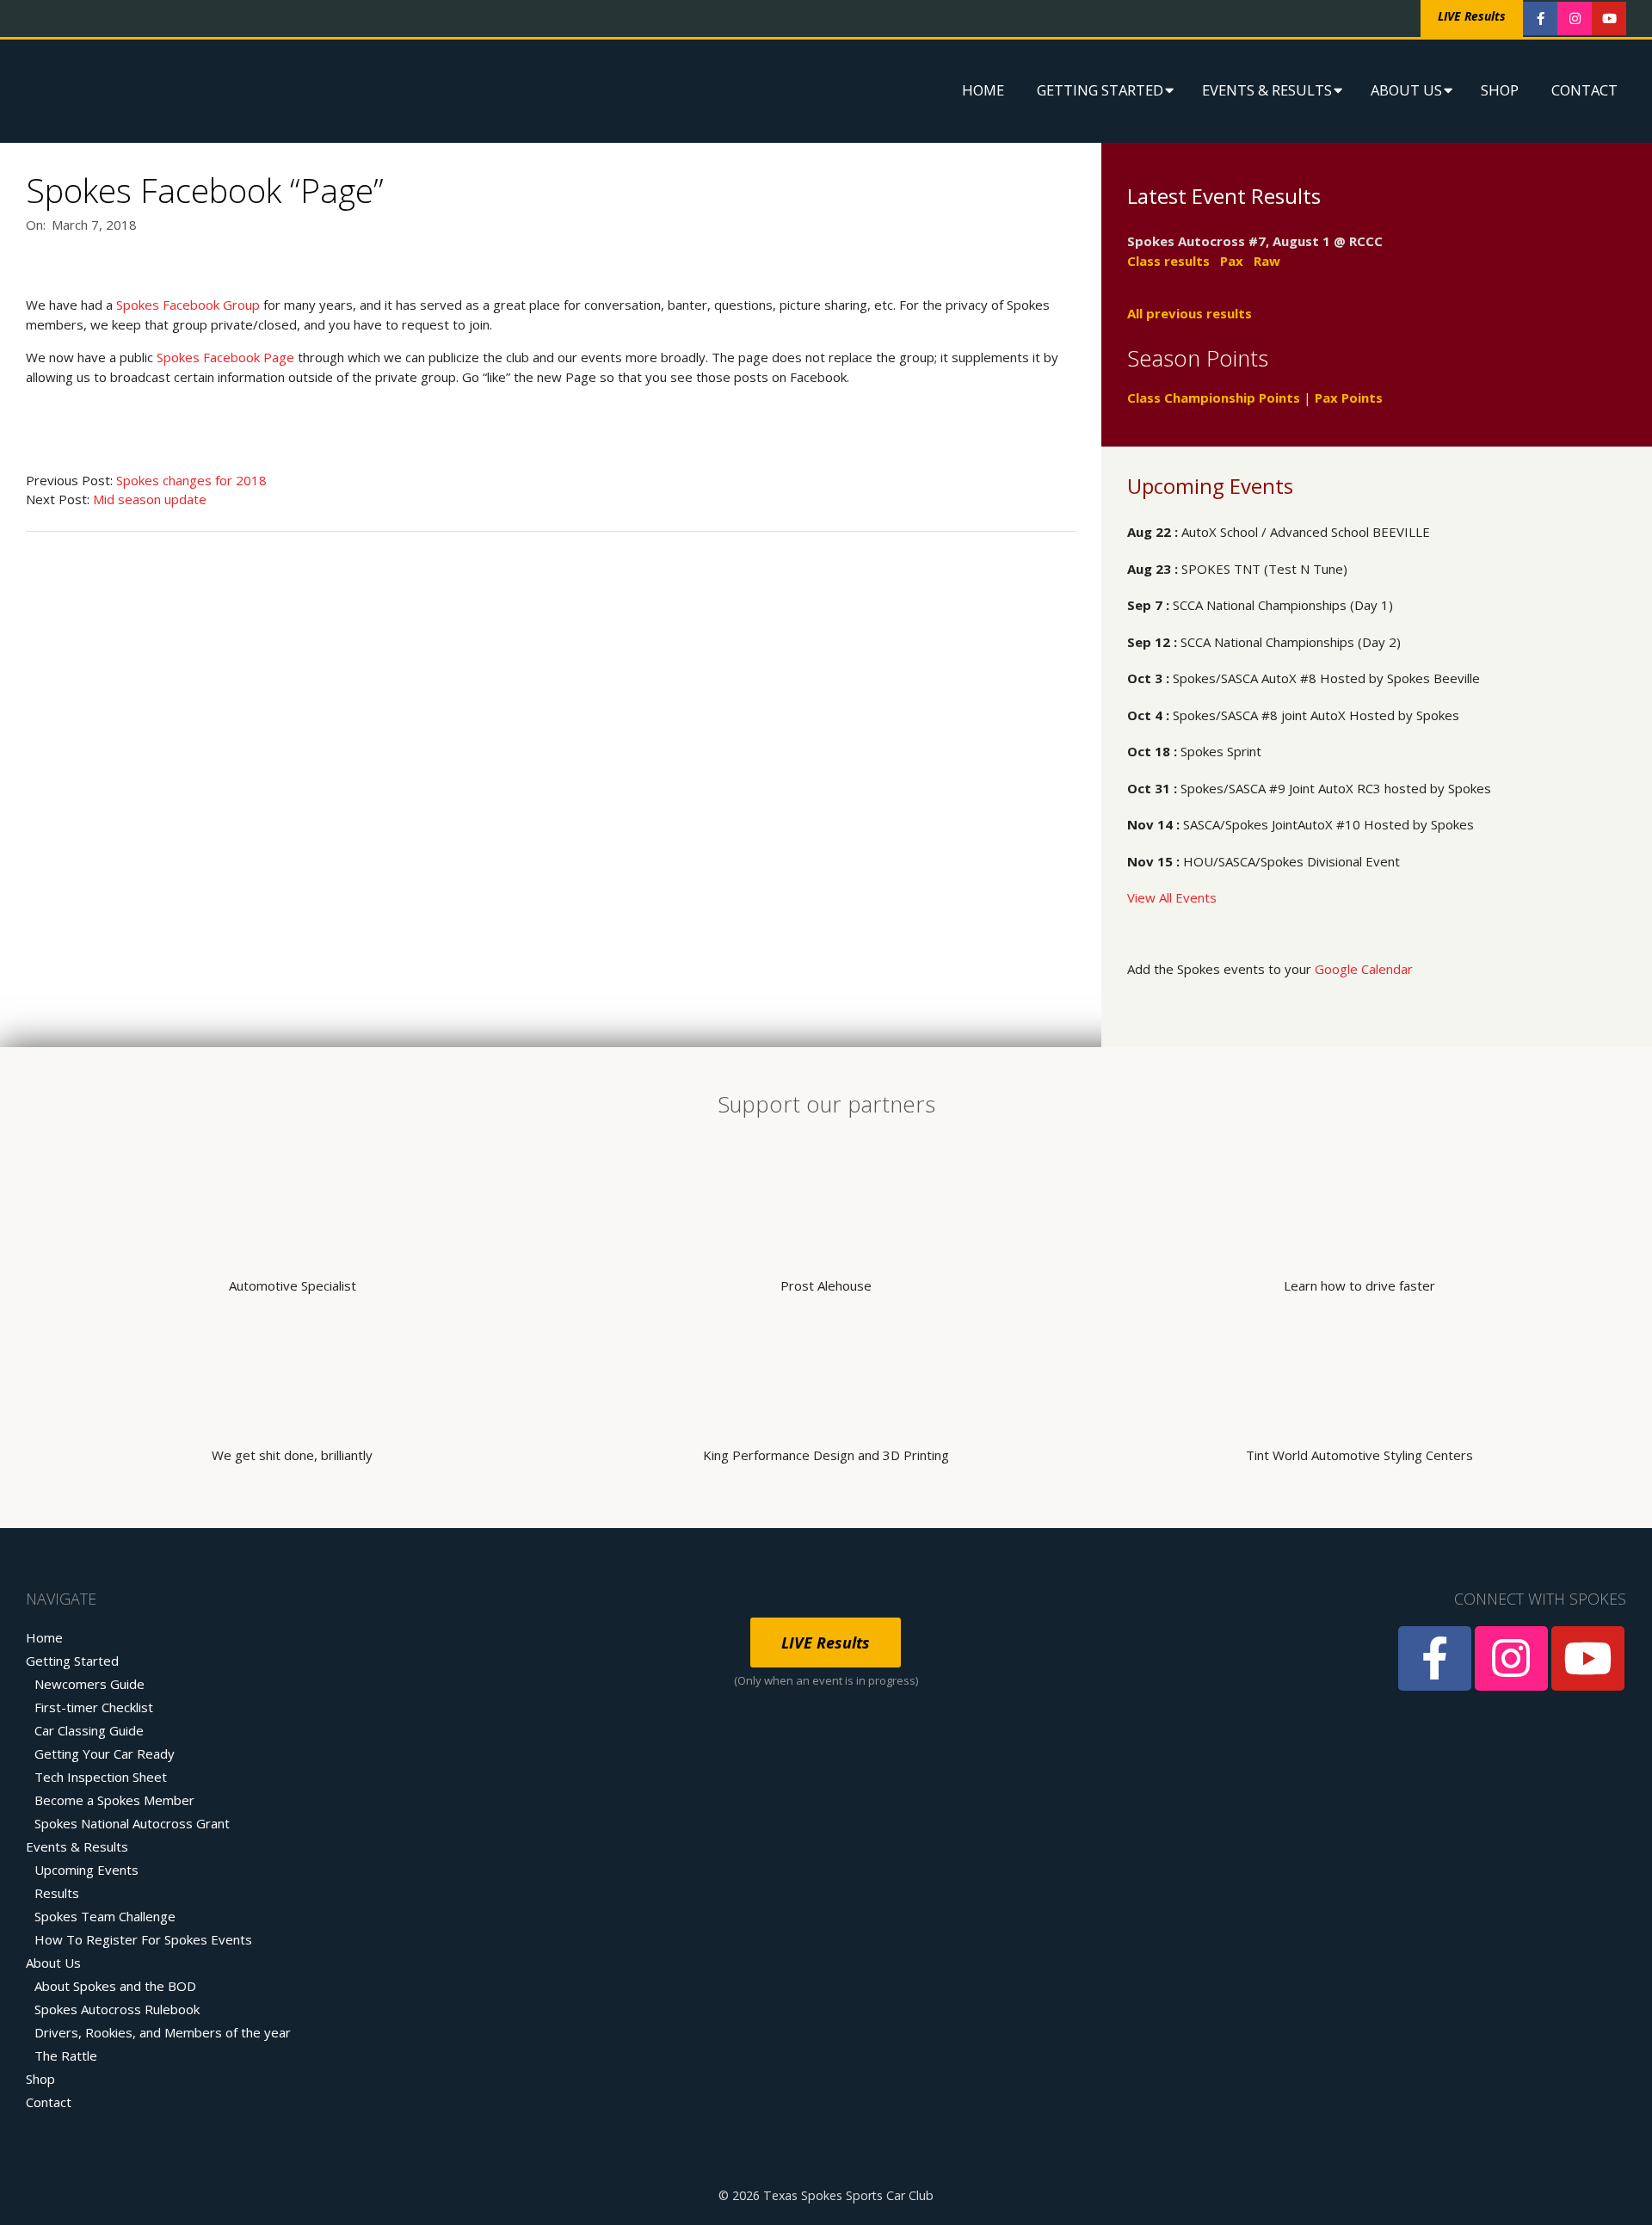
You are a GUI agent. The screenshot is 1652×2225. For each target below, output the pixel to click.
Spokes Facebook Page (225, 357)
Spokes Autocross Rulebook (117, 2009)
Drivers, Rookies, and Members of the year (163, 2032)
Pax (1232, 261)
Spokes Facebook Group (188, 305)
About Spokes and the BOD (115, 1986)
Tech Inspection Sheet (101, 1777)
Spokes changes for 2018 (191, 480)
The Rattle (66, 2056)
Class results (1168, 261)
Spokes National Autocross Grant (132, 1823)
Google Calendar (1364, 969)
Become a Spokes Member (114, 1800)
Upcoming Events (86, 1870)
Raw (1267, 261)
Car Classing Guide (89, 1730)
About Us (1406, 90)
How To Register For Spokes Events (143, 1939)
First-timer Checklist (94, 1707)
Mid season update (150, 499)
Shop (1500, 90)
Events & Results (1267, 90)
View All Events (1172, 897)
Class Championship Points (1214, 398)
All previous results (1190, 313)
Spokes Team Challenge (105, 1916)
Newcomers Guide (89, 1684)
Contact (1584, 90)
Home (983, 90)
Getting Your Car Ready (105, 1753)
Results (57, 1893)
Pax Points (1349, 398)
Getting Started (1100, 90)
